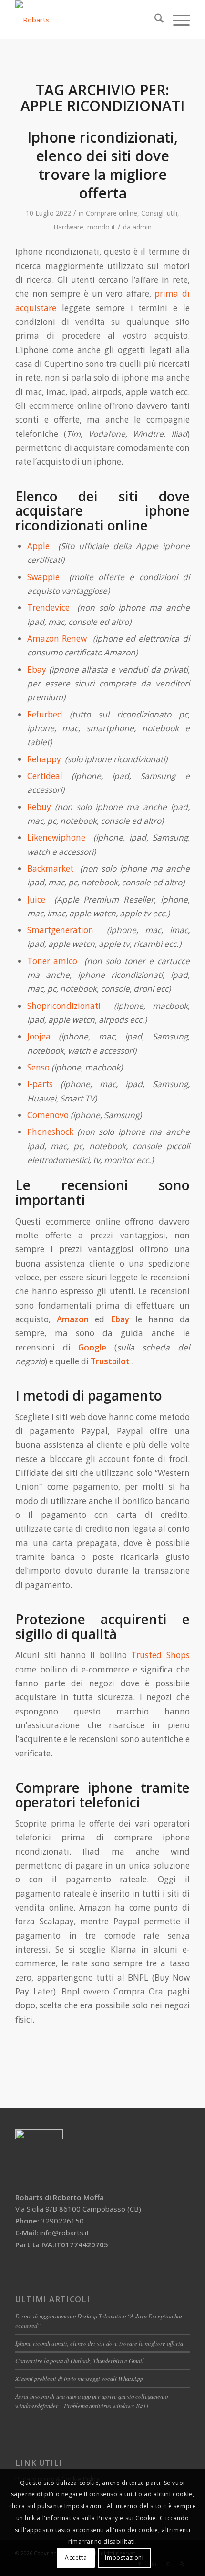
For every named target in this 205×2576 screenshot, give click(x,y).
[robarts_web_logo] (85, 20)
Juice (36, 899)
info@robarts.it (65, 2233)
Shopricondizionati (64, 1006)
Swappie (43, 577)
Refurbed (45, 714)
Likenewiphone (56, 837)
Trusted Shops (160, 1655)
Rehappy (44, 759)
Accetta (76, 2558)
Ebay (37, 670)
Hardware (68, 227)
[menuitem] (154, 20)
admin (142, 227)
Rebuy (39, 807)
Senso (38, 1067)
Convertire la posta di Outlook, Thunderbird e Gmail (80, 2361)
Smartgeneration (60, 930)
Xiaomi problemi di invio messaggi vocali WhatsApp (79, 2378)
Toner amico (52, 961)
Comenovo (48, 1115)
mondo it (101, 227)
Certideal (45, 776)
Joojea (39, 1036)
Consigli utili (159, 213)
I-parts (40, 1084)
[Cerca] (154, 20)
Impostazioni (124, 2558)
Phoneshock (50, 1132)
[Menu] (177, 20)
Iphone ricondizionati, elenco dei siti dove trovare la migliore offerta (102, 165)
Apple (38, 546)
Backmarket (50, 868)
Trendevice (50, 608)
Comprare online (112, 213)
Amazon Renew (59, 639)
